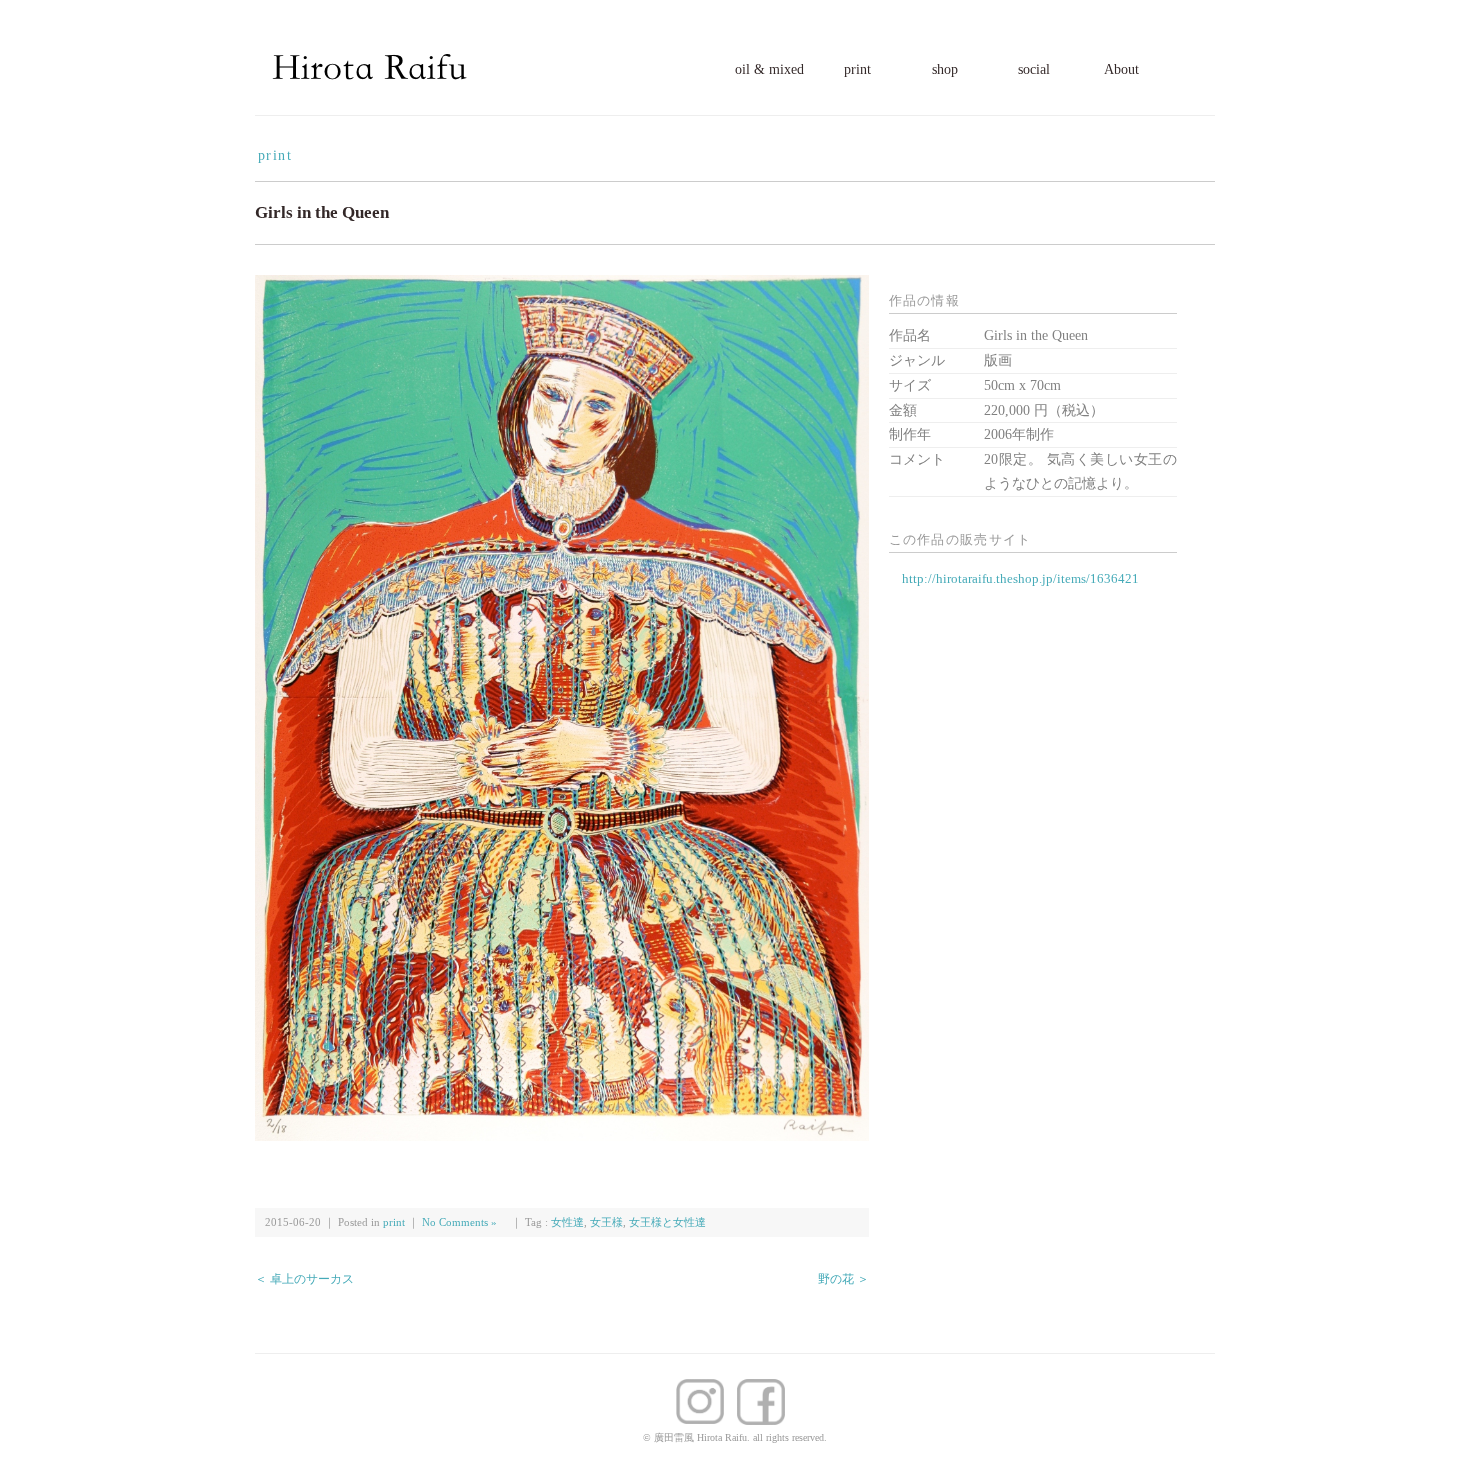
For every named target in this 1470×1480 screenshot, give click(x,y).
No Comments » (459, 1222)
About (1121, 69)
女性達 (567, 1222)
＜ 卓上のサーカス (304, 1279)
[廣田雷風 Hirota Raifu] (370, 52)
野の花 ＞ (843, 1279)
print (857, 69)
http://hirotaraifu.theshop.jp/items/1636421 (1020, 578)
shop (945, 69)
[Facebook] (705, 1391)
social (1034, 69)
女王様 (606, 1222)
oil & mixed (769, 69)
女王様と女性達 (667, 1222)
